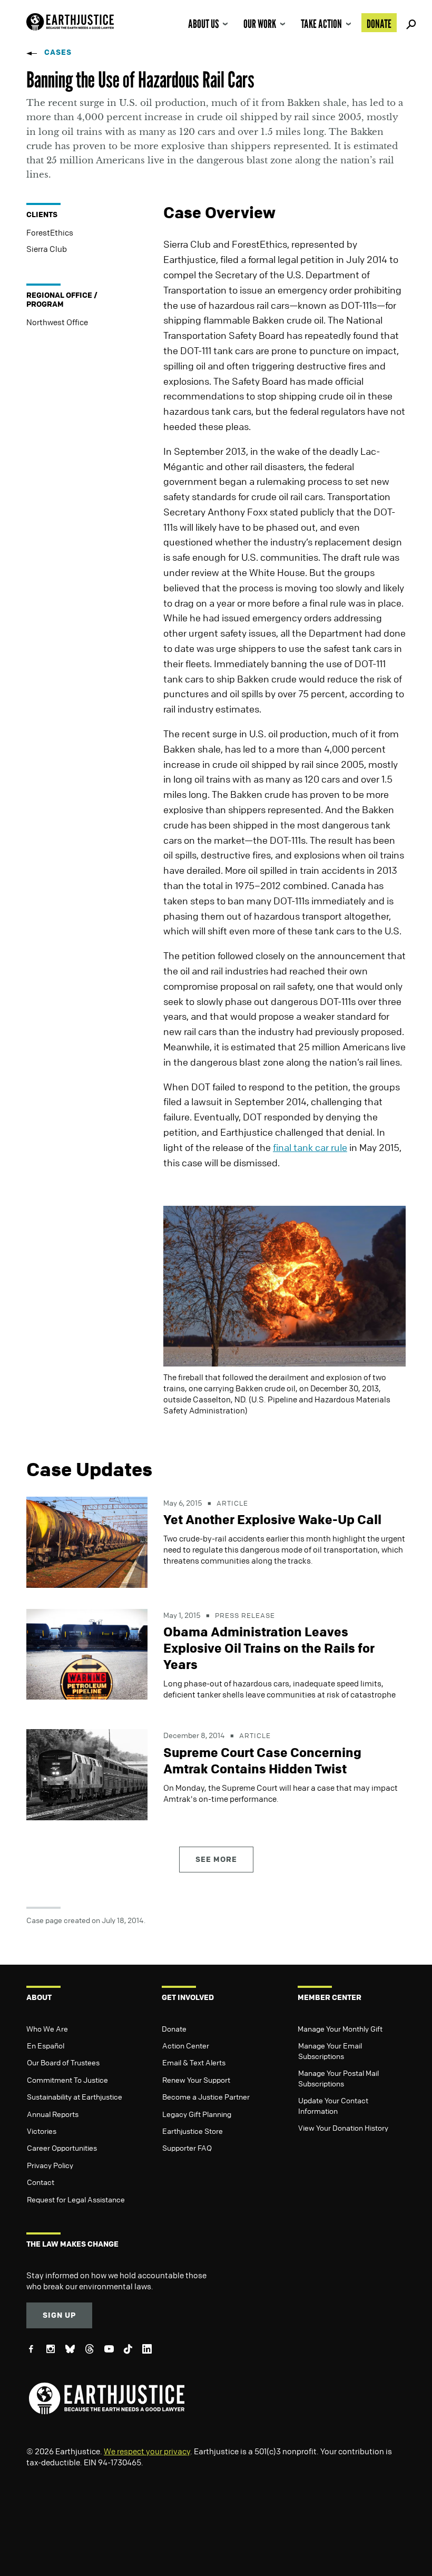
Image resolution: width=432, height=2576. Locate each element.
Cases (58, 52)
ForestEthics (50, 232)
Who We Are (47, 2028)
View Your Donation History (343, 2128)
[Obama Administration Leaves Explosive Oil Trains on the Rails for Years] (87, 1653)
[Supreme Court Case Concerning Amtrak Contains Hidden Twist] (87, 1774)
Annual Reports (53, 2114)
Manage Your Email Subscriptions (330, 2051)
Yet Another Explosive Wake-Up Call (272, 1519)
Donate (379, 24)
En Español (46, 2045)
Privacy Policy (50, 2165)
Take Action (321, 24)
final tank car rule (310, 1147)
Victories (42, 2131)
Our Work (260, 24)
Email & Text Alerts (194, 2062)
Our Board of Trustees (63, 2062)
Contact (41, 2182)
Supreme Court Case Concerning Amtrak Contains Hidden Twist (262, 1760)
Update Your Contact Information (333, 2105)
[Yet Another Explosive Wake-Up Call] (87, 1541)
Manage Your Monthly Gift (340, 2028)
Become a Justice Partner (206, 2096)
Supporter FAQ (187, 2148)
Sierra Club (47, 249)
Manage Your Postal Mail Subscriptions (338, 2078)
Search (409, 23)
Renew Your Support (196, 2080)
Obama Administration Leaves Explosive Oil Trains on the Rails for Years (269, 1648)
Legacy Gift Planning (197, 2114)
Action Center (186, 2045)
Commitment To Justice (67, 2080)
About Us (203, 24)
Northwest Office (57, 322)
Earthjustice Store (193, 2131)
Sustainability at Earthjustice (75, 2096)
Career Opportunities (62, 2148)
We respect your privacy (147, 2451)
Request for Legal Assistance (76, 2199)
